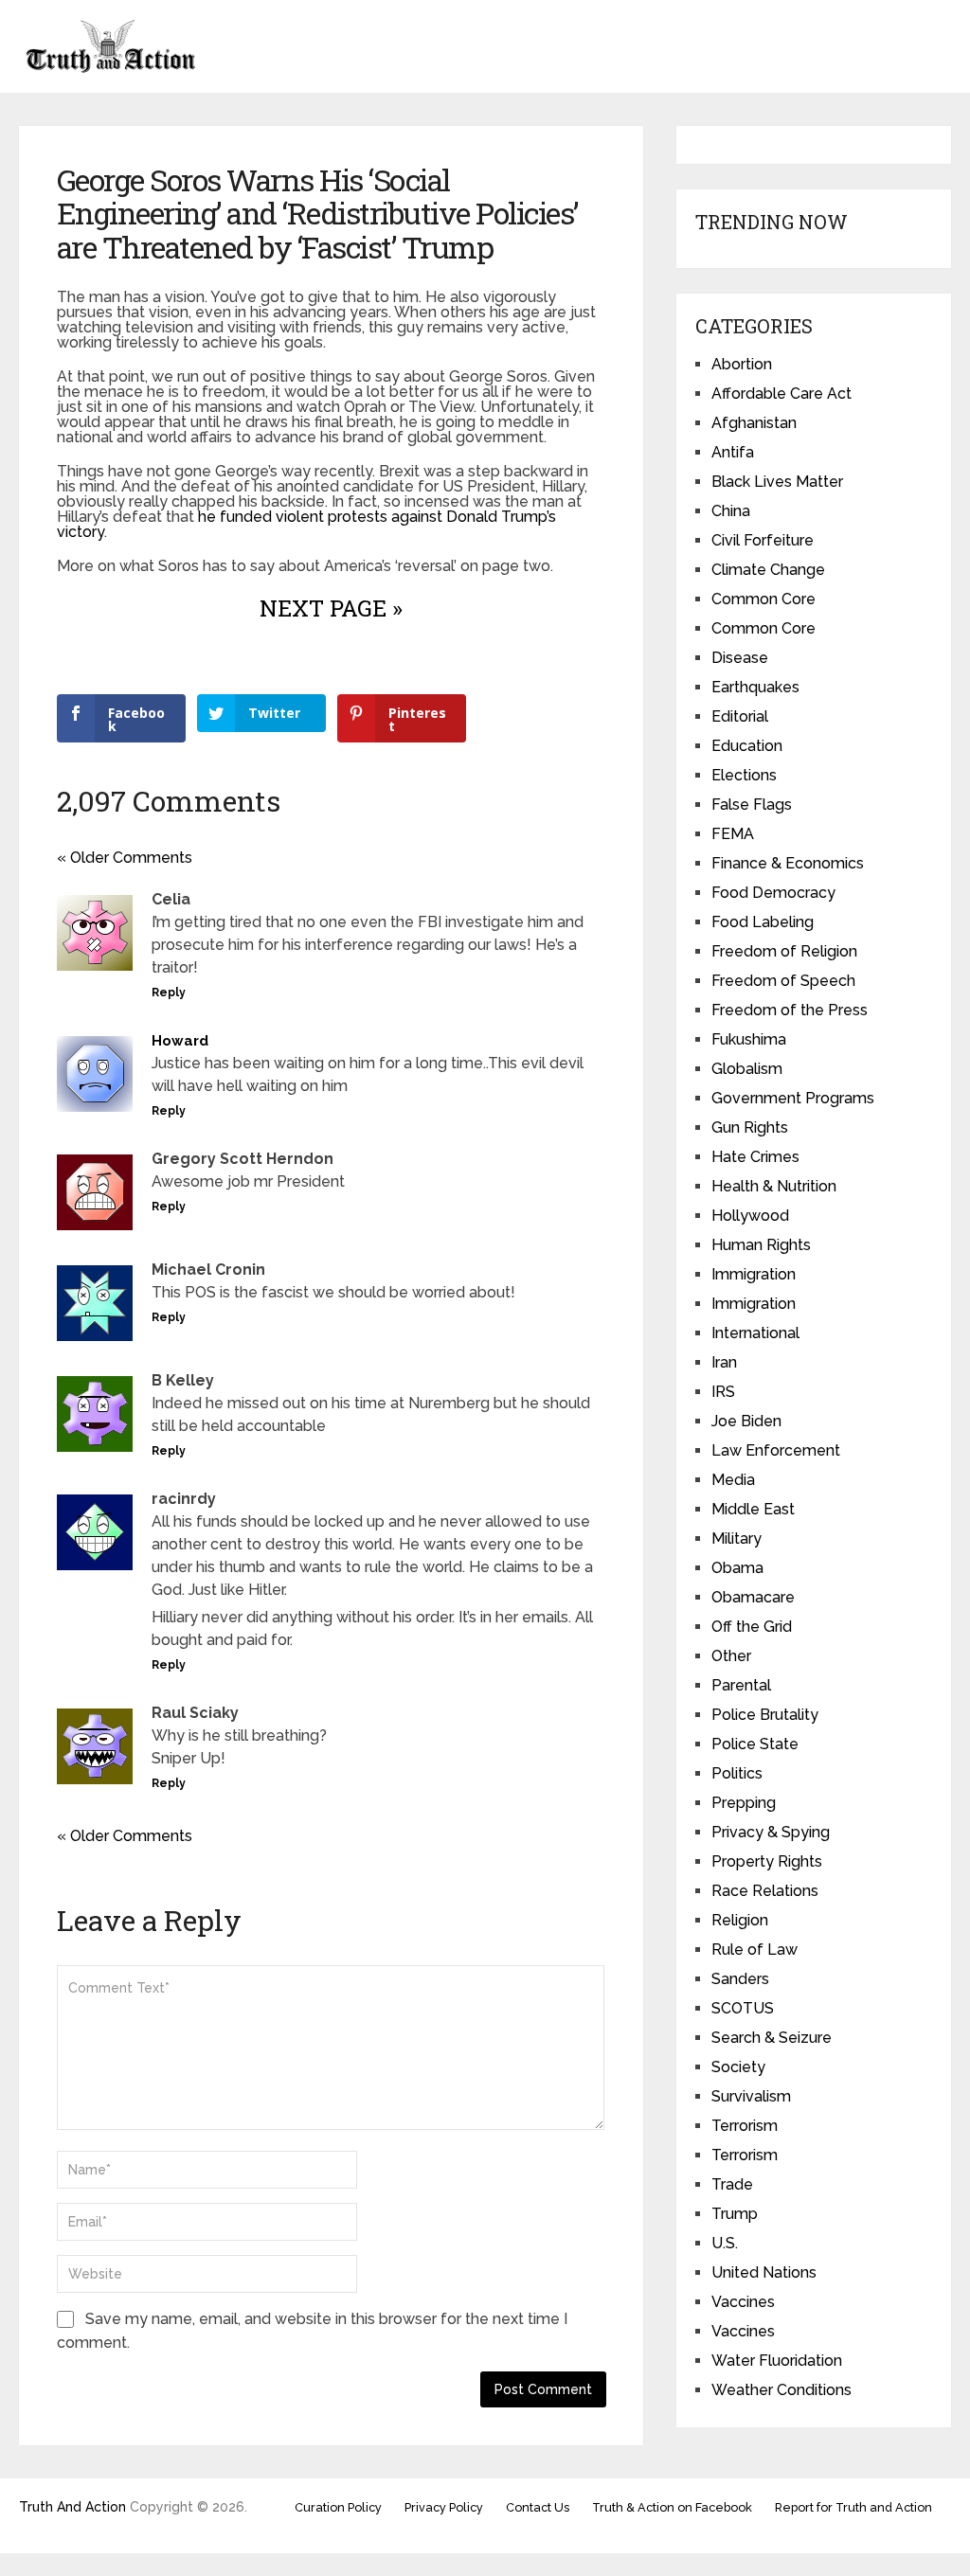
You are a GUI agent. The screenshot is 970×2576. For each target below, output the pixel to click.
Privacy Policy (444, 2507)
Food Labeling (763, 922)
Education (747, 746)
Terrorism (745, 2126)
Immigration (754, 1274)
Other (731, 1656)
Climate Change (768, 570)
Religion (740, 1920)
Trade (732, 2184)
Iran (724, 1362)
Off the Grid (752, 1627)
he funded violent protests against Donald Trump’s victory (306, 524)
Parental (741, 1685)
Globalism (747, 1069)
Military (736, 1538)
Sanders (740, 1979)
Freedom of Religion (784, 951)
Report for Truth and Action (853, 2507)
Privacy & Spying (771, 1832)
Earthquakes (755, 687)
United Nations (764, 2272)
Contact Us (538, 2507)
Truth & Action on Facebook (672, 2507)
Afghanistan (754, 423)
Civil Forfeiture (763, 540)
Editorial (740, 716)
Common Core (763, 599)
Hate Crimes (755, 1157)
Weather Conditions (781, 2390)
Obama (737, 1568)
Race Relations (765, 1891)
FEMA (733, 834)
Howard (180, 1041)
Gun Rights (750, 1127)
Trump (735, 2214)
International (755, 1333)
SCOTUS (743, 2008)
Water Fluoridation (777, 2361)
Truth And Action (72, 2507)
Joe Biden (746, 1421)
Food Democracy (773, 893)
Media (733, 1480)
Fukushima (749, 1039)
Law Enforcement (776, 1450)
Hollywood (750, 1216)
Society (738, 2067)
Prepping (744, 1803)
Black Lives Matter (777, 482)
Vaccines (743, 2302)
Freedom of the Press (790, 1010)
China (731, 511)
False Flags (752, 805)
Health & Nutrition (774, 1186)
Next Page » (331, 608)
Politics (737, 1773)
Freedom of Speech (783, 981)
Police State (755, 1744)
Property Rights (767, 1861)
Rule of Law (754, 1950)
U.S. (725, 2243)
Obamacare (753, 1597)
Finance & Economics (788, 863)
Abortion (742, 364)
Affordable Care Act (781, 394)
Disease (740, 658)
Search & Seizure (772, 2038)
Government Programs (793, 1098)
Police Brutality (765, 1715)
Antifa (733, 452)
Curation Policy (338, 2507)
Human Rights (761, 1245)
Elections (744, 775)
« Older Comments (125, 858)
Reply (169, 993)
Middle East (753, 1509)
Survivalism (751, 2096)
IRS (723, 1392)
